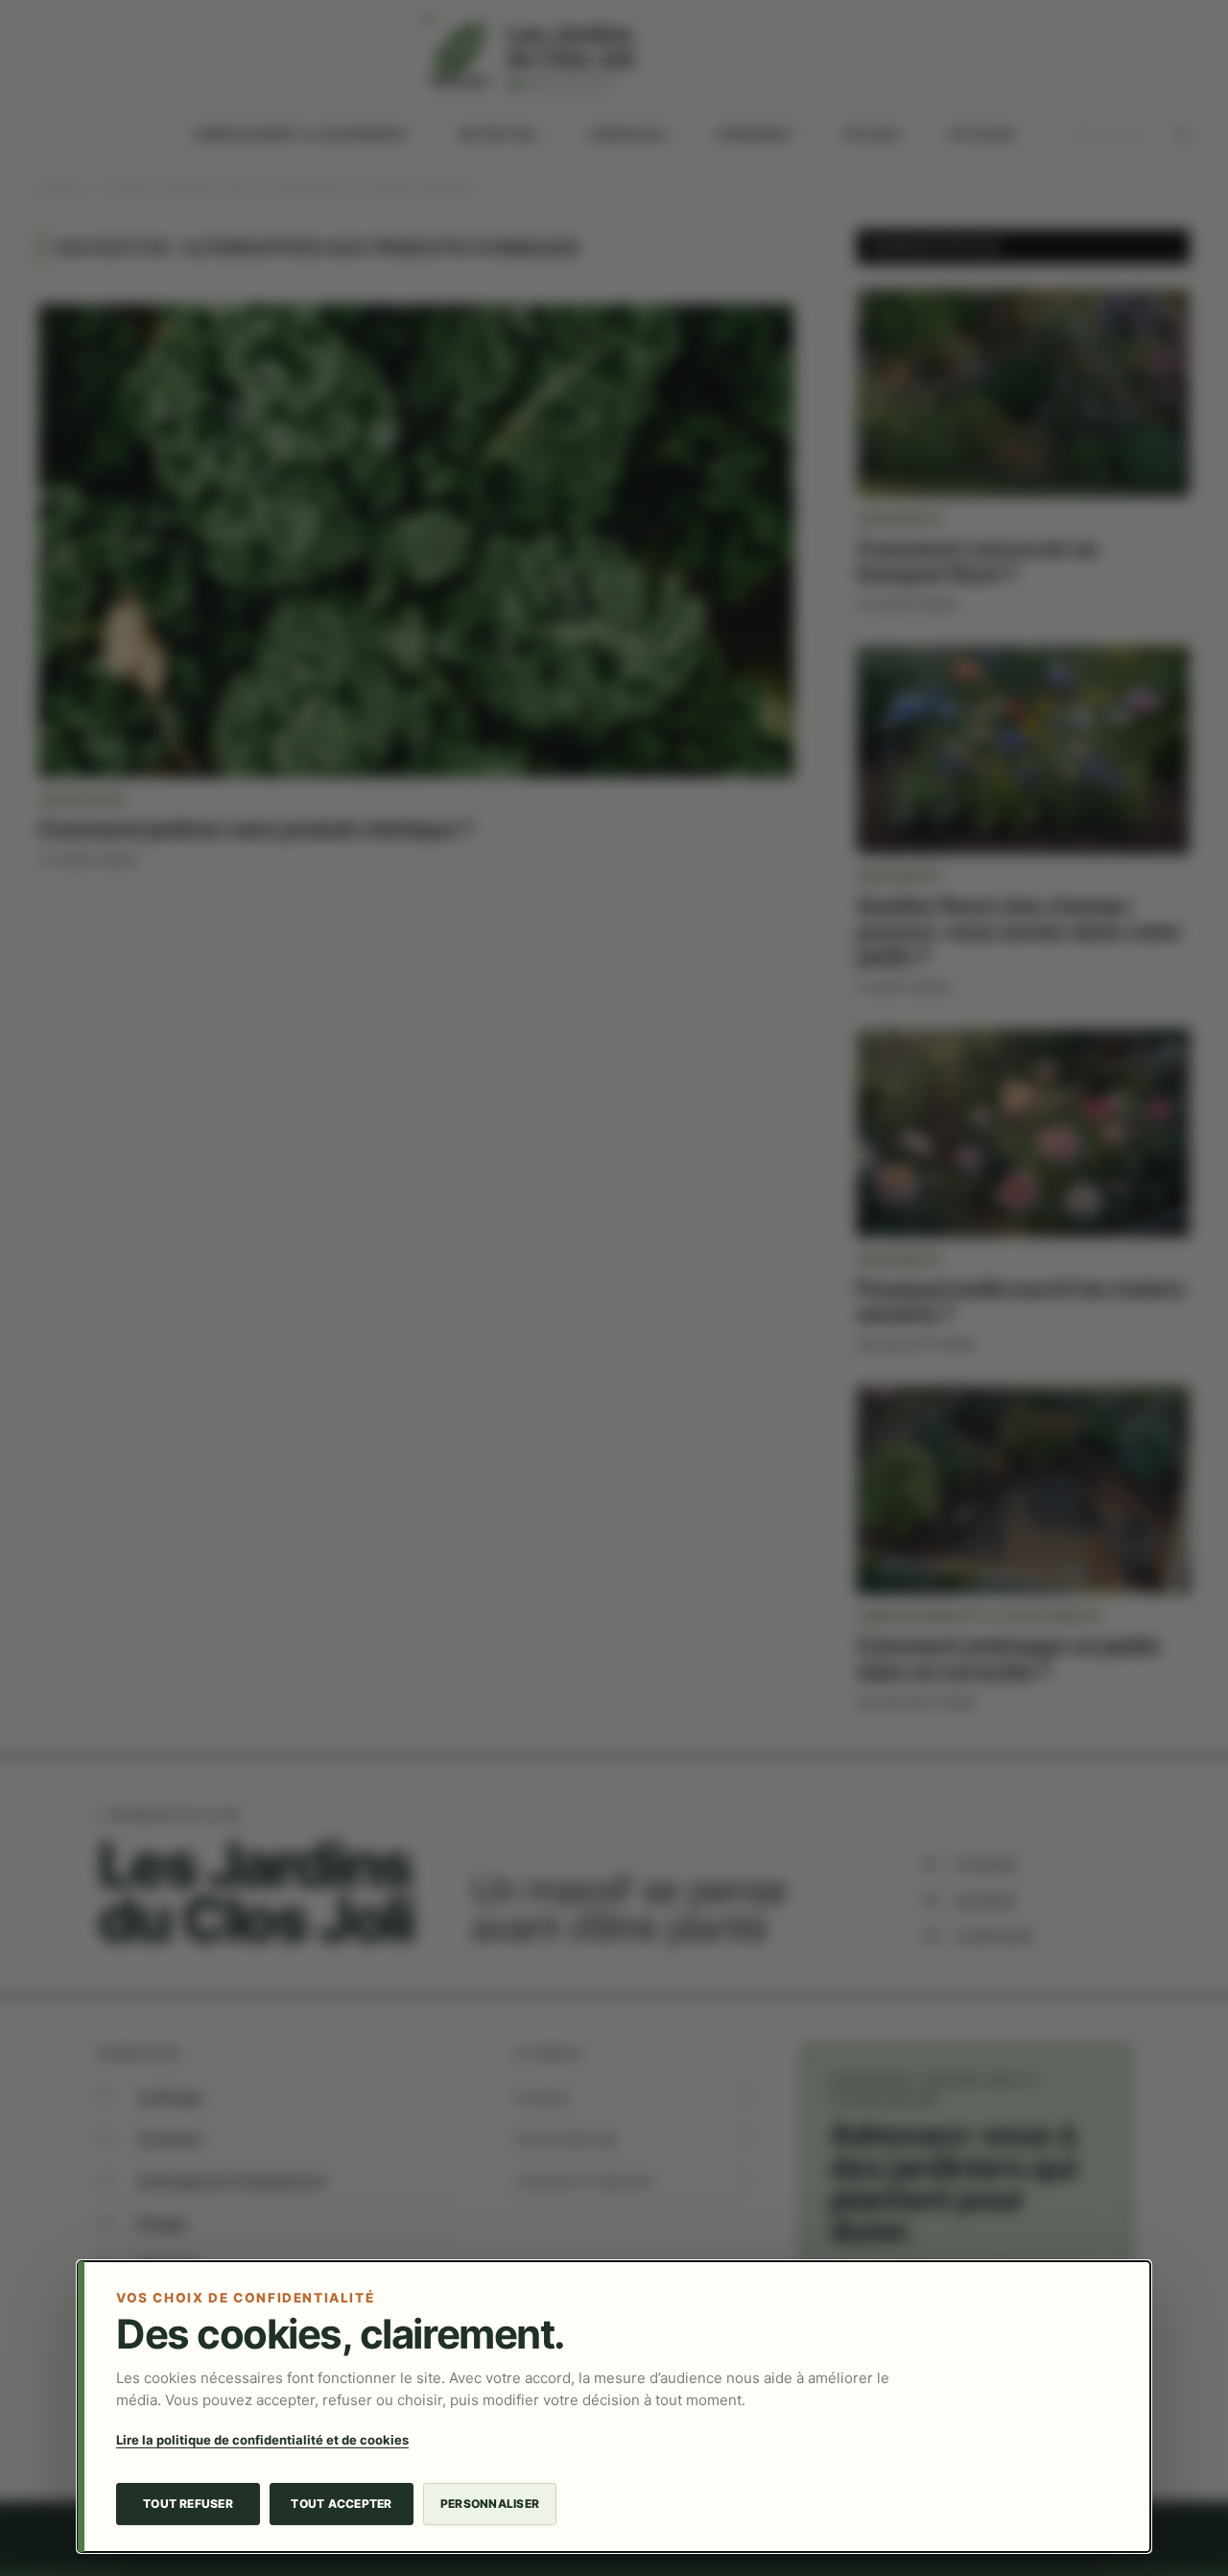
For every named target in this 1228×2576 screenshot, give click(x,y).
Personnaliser (490, 2504)
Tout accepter (341, 2504)
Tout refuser (188, 2504)
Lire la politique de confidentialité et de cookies (262, 2440)
